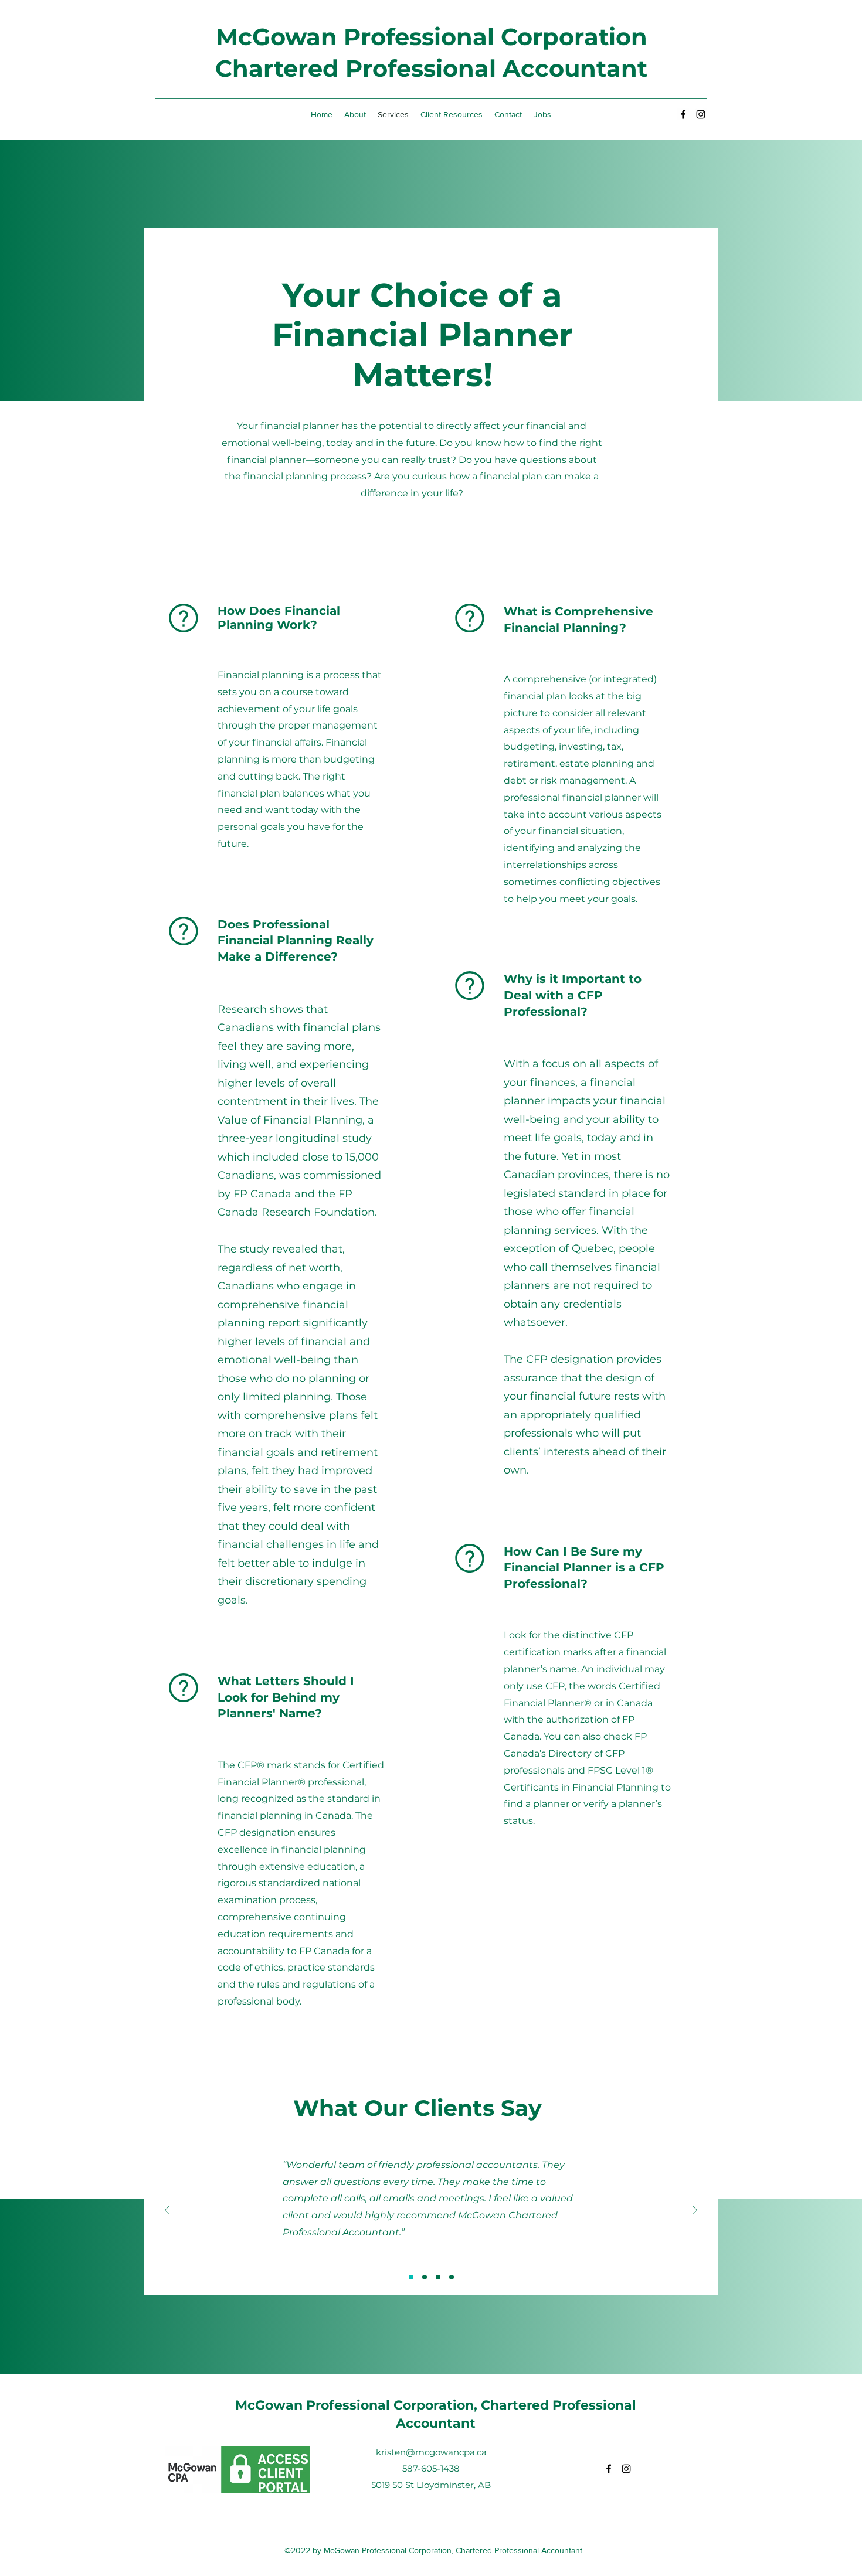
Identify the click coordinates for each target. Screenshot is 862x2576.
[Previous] (167, 2211)
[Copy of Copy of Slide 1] (438, 2277)
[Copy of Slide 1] (425, 2277)
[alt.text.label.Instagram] (701, 114)
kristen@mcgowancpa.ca (431, 2452)
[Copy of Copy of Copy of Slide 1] (452, 2277)
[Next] (695, 2211)
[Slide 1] (411, 2277)
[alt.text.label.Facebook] (683, 114)
